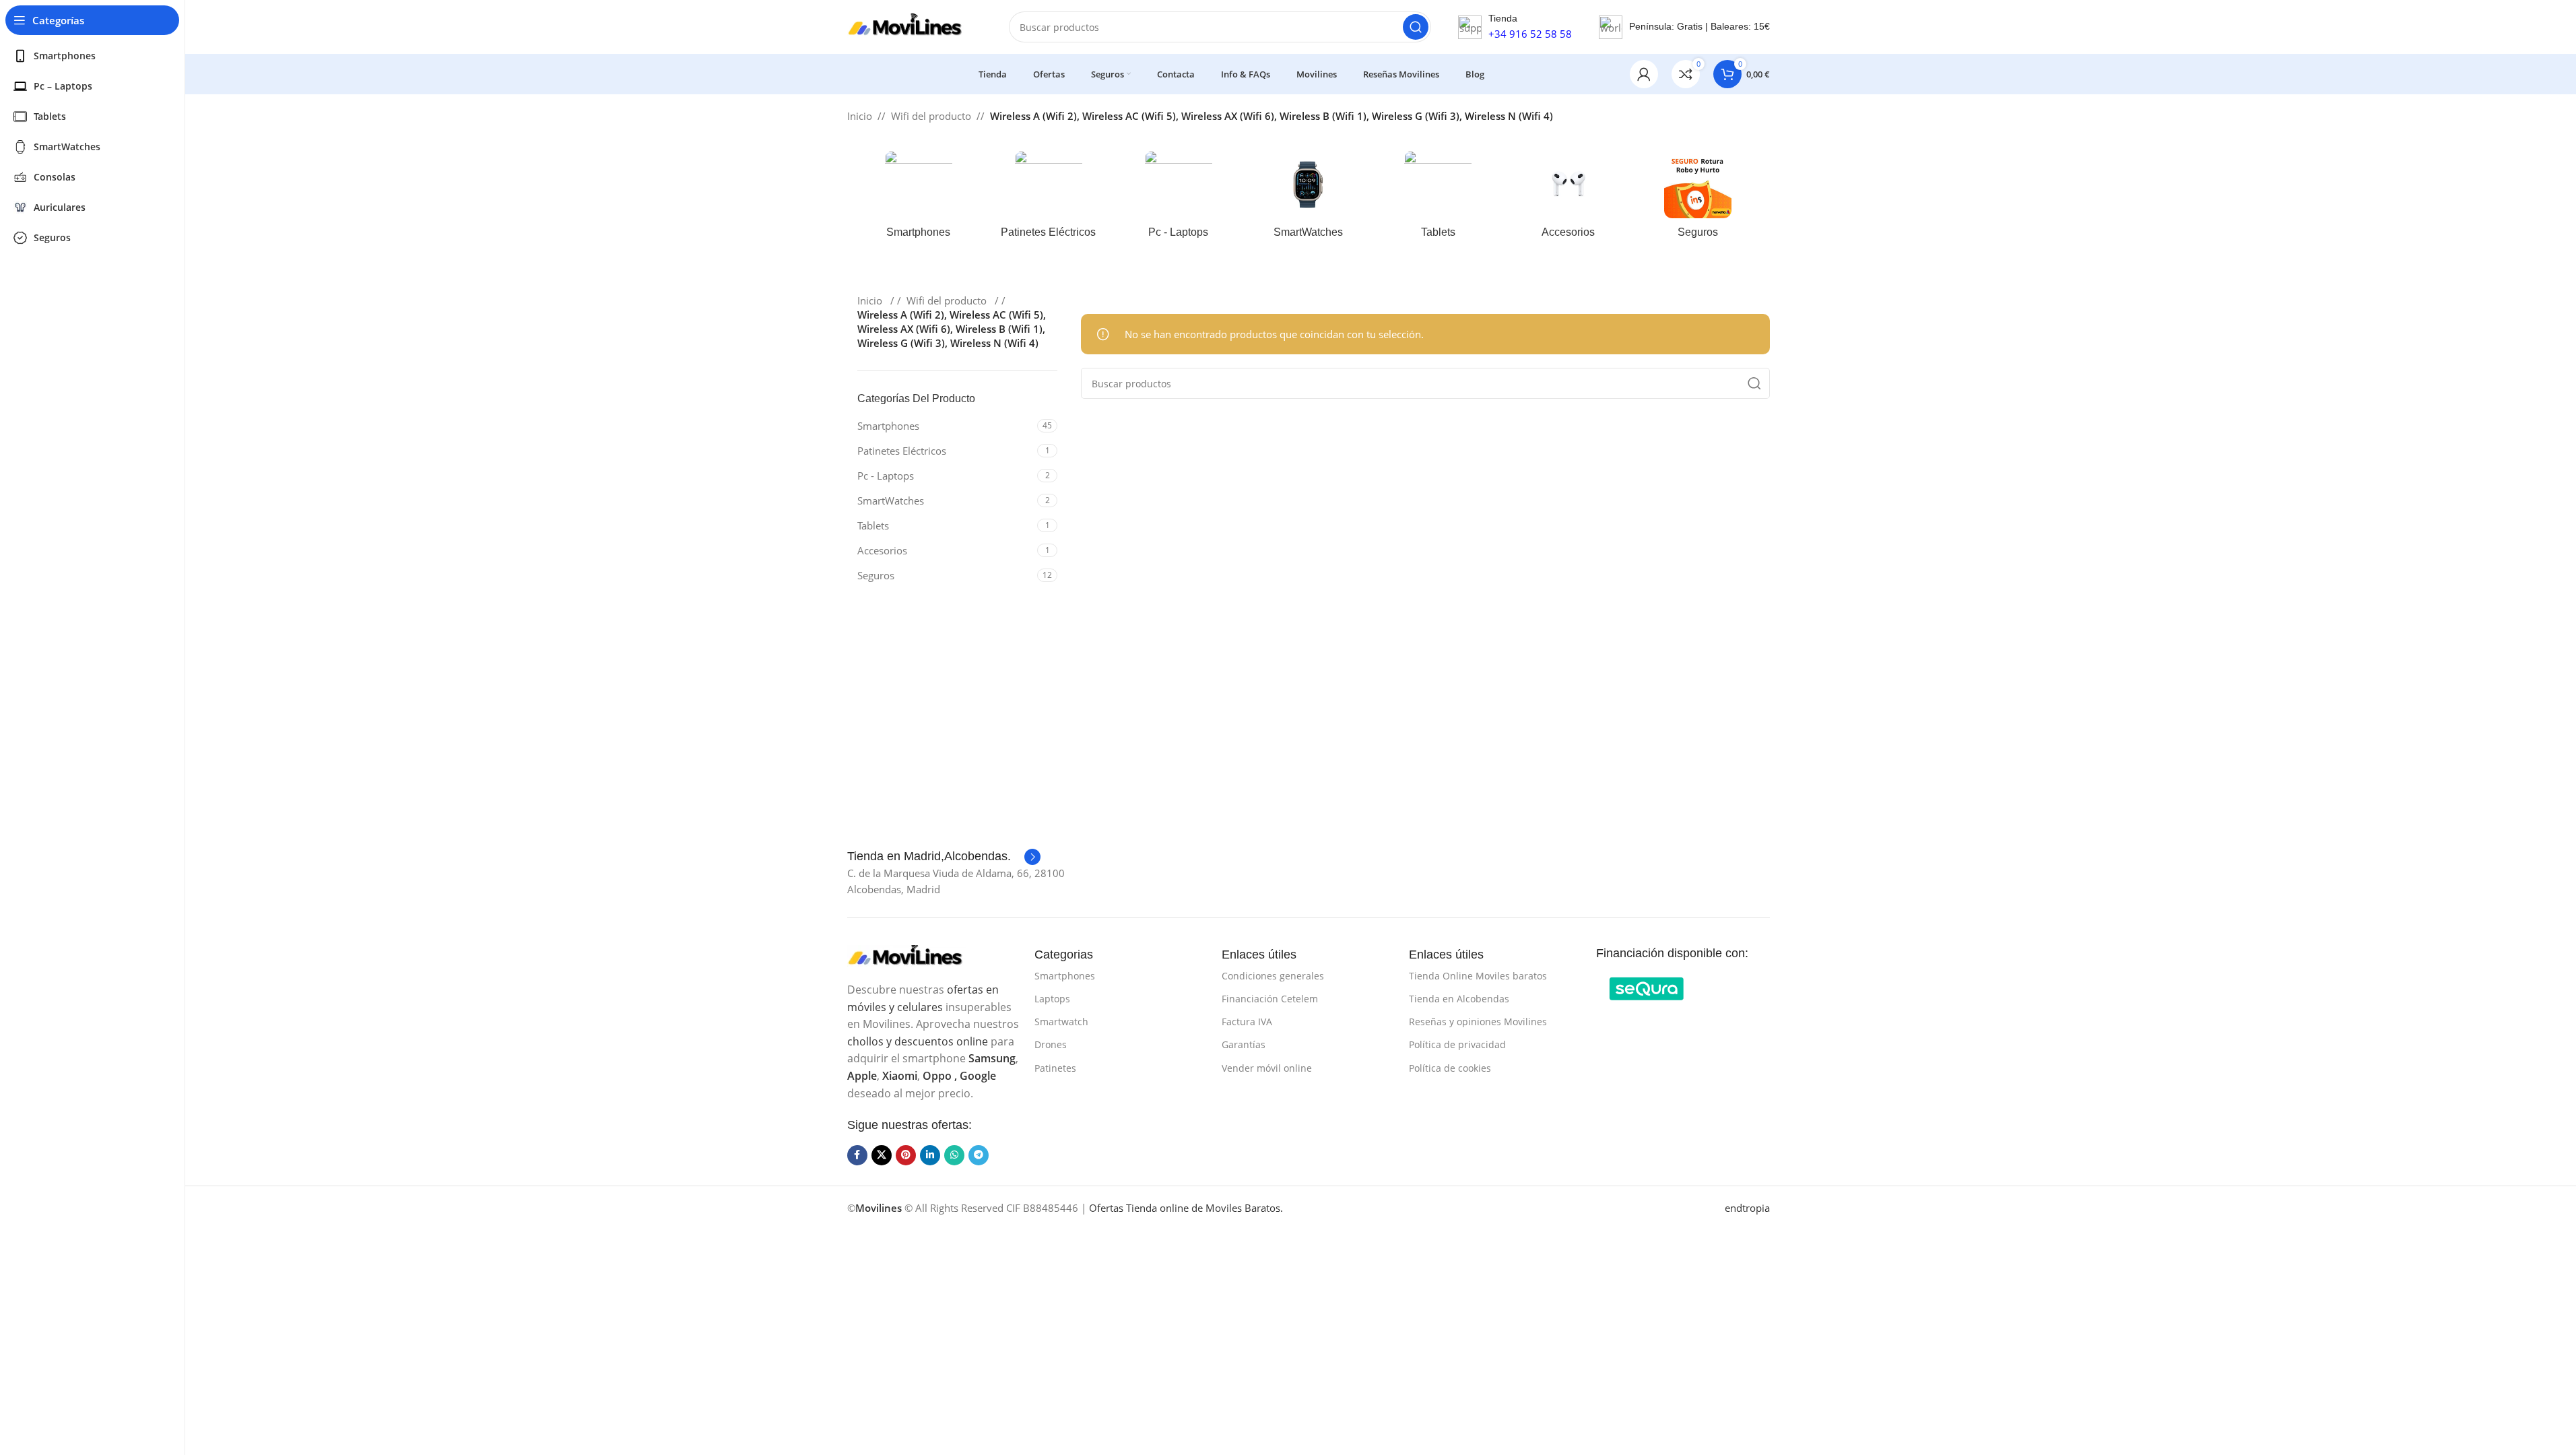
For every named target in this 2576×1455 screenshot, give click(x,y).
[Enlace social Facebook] (857, 1155)
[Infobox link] (944, 857)
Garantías (1244, 1044)
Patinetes (1055, 1068)
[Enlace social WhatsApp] (954, 1155)
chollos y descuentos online (918, 1041)
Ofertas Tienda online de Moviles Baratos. (1186, 1208)
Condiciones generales (1273, 976)
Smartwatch (1061, 1022)
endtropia (1747, 1208)
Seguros (876, 575)
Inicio (860, 116)
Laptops (1052, 999)
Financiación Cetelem (1270, 999)
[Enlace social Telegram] (979, 1155)
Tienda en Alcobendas (1459, 999)
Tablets (873, 525)
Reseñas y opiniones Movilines (1478, 1022)
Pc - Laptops (886, 476)
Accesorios (882, 550)
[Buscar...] (1416, 27)
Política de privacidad (1457, 1044)
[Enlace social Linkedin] (930, 1155)
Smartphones (888, 426)
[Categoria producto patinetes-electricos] (1048, 199)
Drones (1051, 1044)
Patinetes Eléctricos (902, 451)
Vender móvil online (1267, 1068)
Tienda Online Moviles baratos (1478, 976)
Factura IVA (1247, 1022)
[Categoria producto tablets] (1438, 199)
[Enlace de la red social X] (882, 1155)
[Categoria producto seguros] (1698, 199)
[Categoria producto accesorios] (1568, 199)
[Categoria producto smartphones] (919, 199)
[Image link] (915, 955)
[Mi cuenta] (1644, 74)
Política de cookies (1450, 1068)
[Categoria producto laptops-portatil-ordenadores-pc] (1178, 199)
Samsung (992, 1058)
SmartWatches (891, 500)
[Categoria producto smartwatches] (1308, 199)
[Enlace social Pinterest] (906, 1155)
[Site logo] (915, 26)
